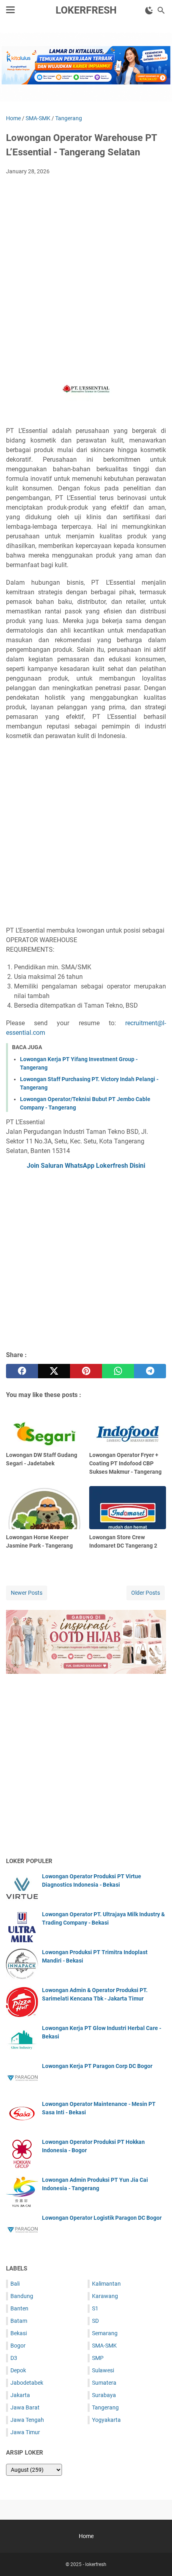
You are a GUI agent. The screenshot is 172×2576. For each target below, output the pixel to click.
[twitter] (54, 1371)
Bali (15, 2284)
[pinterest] (86, 1371)
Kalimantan (106, 2284)
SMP (98, 2358)
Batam (19, 2321)
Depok (18, 2370)
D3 (14, 2358)
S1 (95, 2308)
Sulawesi (103, 2370)
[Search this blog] (161, 10)
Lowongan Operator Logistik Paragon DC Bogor (102, 2218)
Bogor (18, 2346)
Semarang (105, 2333)
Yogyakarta (106, 2420)
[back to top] (156, 2558)
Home (86, 2536)
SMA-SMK (104, 2346)
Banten (19, 2308)
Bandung (22, 2296)
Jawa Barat (25, 2407)
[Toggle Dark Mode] (149, 10)
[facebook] (22, 1371)
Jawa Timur (25, 2432)
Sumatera (104, 2383)
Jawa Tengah (27, 2420)
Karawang (105, 2296)
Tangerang (105, 2407)
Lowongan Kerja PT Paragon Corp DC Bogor (97, 2066)
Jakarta (20, 2395)
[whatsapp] (118, 1371)
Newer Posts (27, 1593)
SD (95, 2321)
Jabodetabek (27, 2383)
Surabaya (104, 2395)
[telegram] (150, 1371)
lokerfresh (86, 10)
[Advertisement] (86, 271)
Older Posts (146, 1593)
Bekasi (19, 2333)
